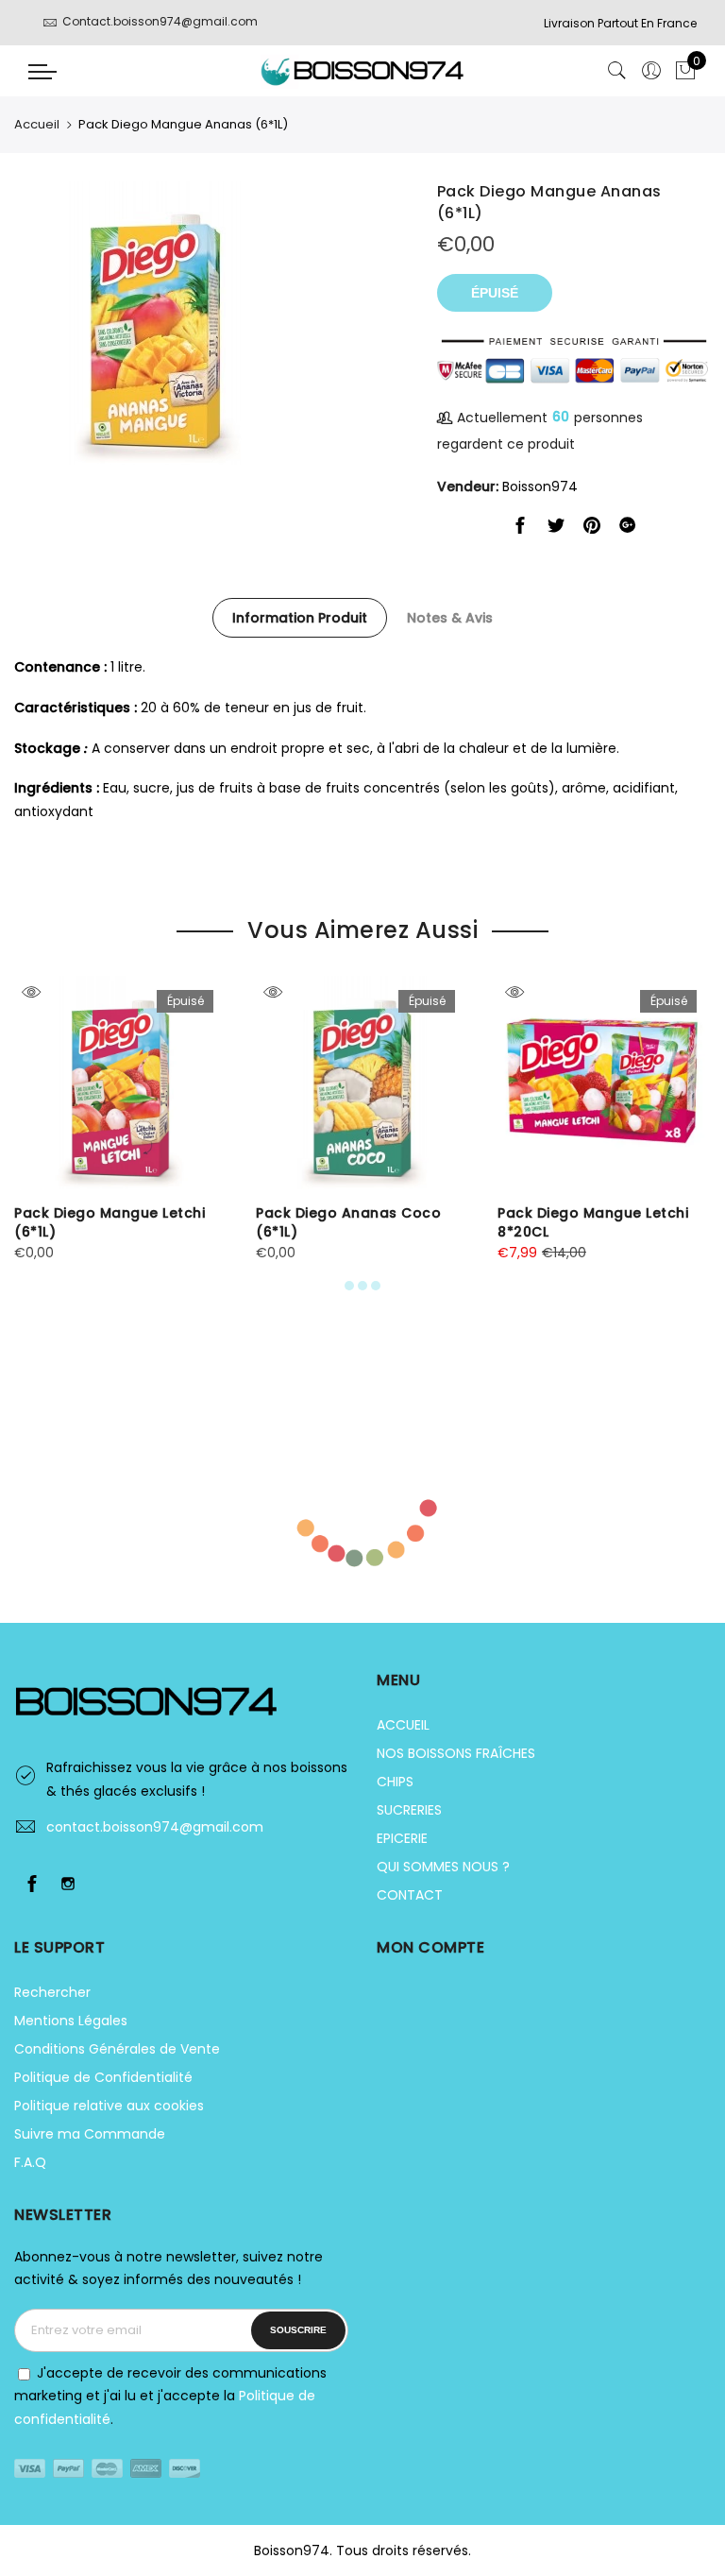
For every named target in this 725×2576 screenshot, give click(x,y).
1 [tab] (349, 1286)
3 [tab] (376, 1286)
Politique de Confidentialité (103, 2077)
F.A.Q (30, 2162)
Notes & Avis (450, 618)
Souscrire (298, 2330)
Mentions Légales (71, 2021)
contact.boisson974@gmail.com (155, 1827)
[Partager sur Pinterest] (592, 529)
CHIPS (395, 1782)
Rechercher (52, 1992)
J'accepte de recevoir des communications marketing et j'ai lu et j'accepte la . (170, 2396)
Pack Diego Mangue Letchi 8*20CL (593, 1222)
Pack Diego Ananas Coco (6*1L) (348, 1222)
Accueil (37, 124)
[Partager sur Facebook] (520, 529)
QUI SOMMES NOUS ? (443, 1867)
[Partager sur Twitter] (556, 529)
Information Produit (300, 618)
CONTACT (410, 1895)
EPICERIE (402, 1838)
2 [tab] (362, 1286)
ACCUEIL (403, 1725)
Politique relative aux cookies (109, 2106)
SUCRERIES (409, 1810)
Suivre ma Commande (90, 2134)
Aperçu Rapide (31, 992)
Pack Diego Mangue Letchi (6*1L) (110, 1222)
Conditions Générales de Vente (117, 2049)
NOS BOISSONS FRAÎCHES (456, 1753)
